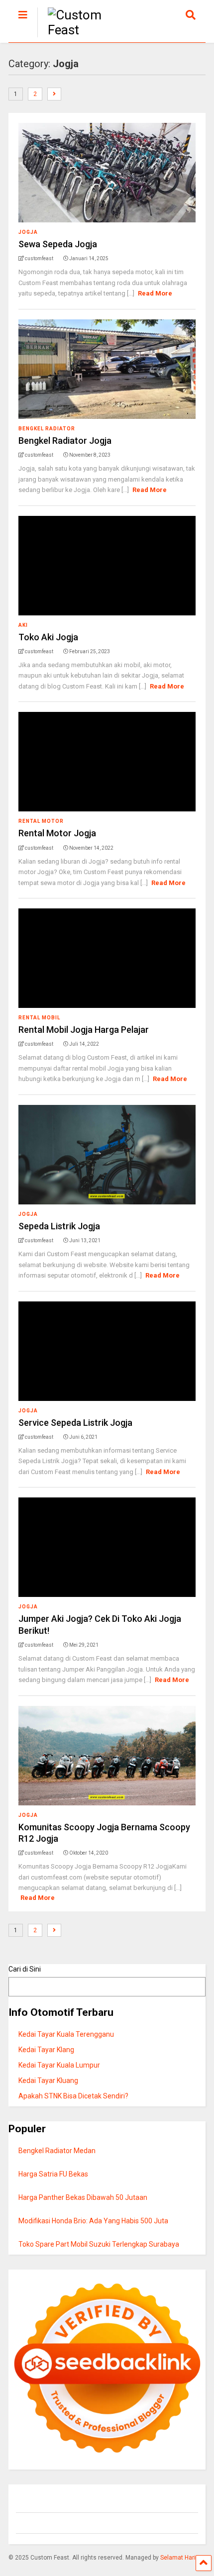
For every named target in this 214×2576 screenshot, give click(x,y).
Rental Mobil (39, 1018)
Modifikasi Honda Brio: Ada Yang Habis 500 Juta (93, 2221)
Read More (155, 293)
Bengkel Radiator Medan (57, 2151)
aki (23, 625)
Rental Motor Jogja (57, 833)
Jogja (28, 232)
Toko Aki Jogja (48, 637)
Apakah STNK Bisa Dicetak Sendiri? (73, 2096)
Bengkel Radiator (47, 429)
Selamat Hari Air (182, 2558)
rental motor (41, 821)
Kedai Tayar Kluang (48, 2081)
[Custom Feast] (87, 30)
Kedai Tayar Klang (46, 2050)
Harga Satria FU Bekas (53, 2174)
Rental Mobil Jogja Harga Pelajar (84, 1030)
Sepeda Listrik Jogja (59, 1226)
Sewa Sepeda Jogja (58, 244)
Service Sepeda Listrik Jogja (75, 1423)
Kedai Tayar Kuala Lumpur (59, 2065)
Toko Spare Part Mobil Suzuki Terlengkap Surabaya (99, 2244)
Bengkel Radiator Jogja (65, 441)
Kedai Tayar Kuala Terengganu (66, 2034)
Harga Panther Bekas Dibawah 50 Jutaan (83, 2197)
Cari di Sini (25, 1969)
